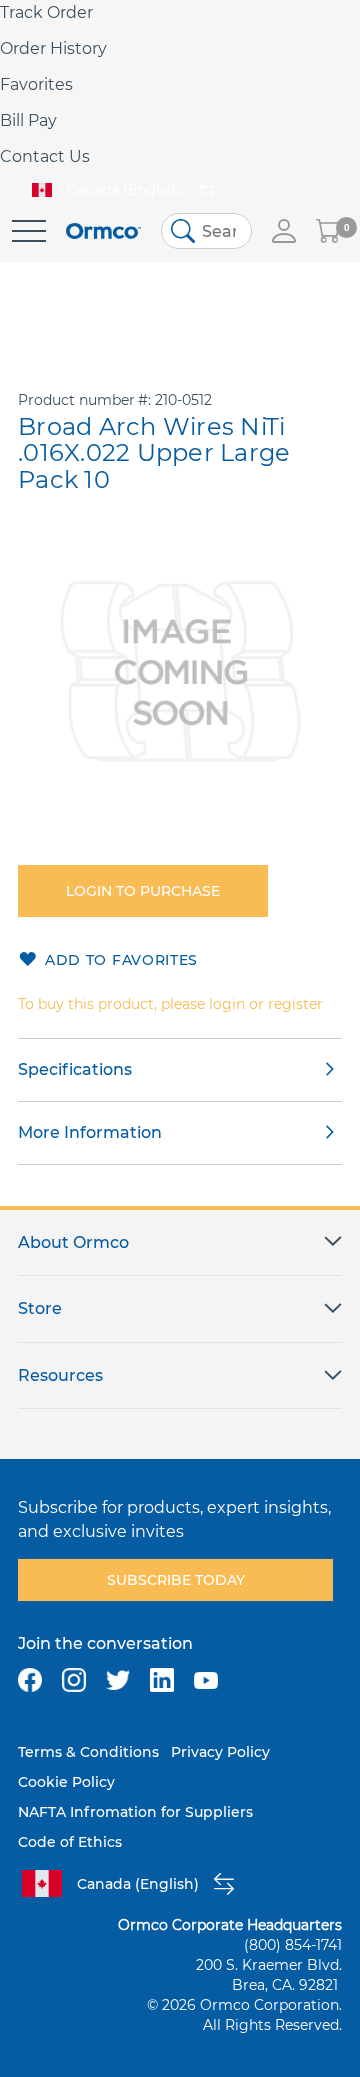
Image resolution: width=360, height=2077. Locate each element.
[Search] (183, 231)
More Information (90, 1132)
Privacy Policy (220, 1752)
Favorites (36, 84)
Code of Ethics (70, 1842)
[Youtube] (206, 1680)
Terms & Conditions (88, 1752)
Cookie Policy (66, 1782)
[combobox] (206, 231)
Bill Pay (28, 120)
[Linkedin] (162, 1680)
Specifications (75, 1069)
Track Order (46, 12)
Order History (53, 48)
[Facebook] (30, 1680)
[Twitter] (118, 1680)
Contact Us (45, 156)
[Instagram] (74, 1680)
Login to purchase (143, 891)
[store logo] (103, 231)
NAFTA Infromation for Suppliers (135, 1812)
